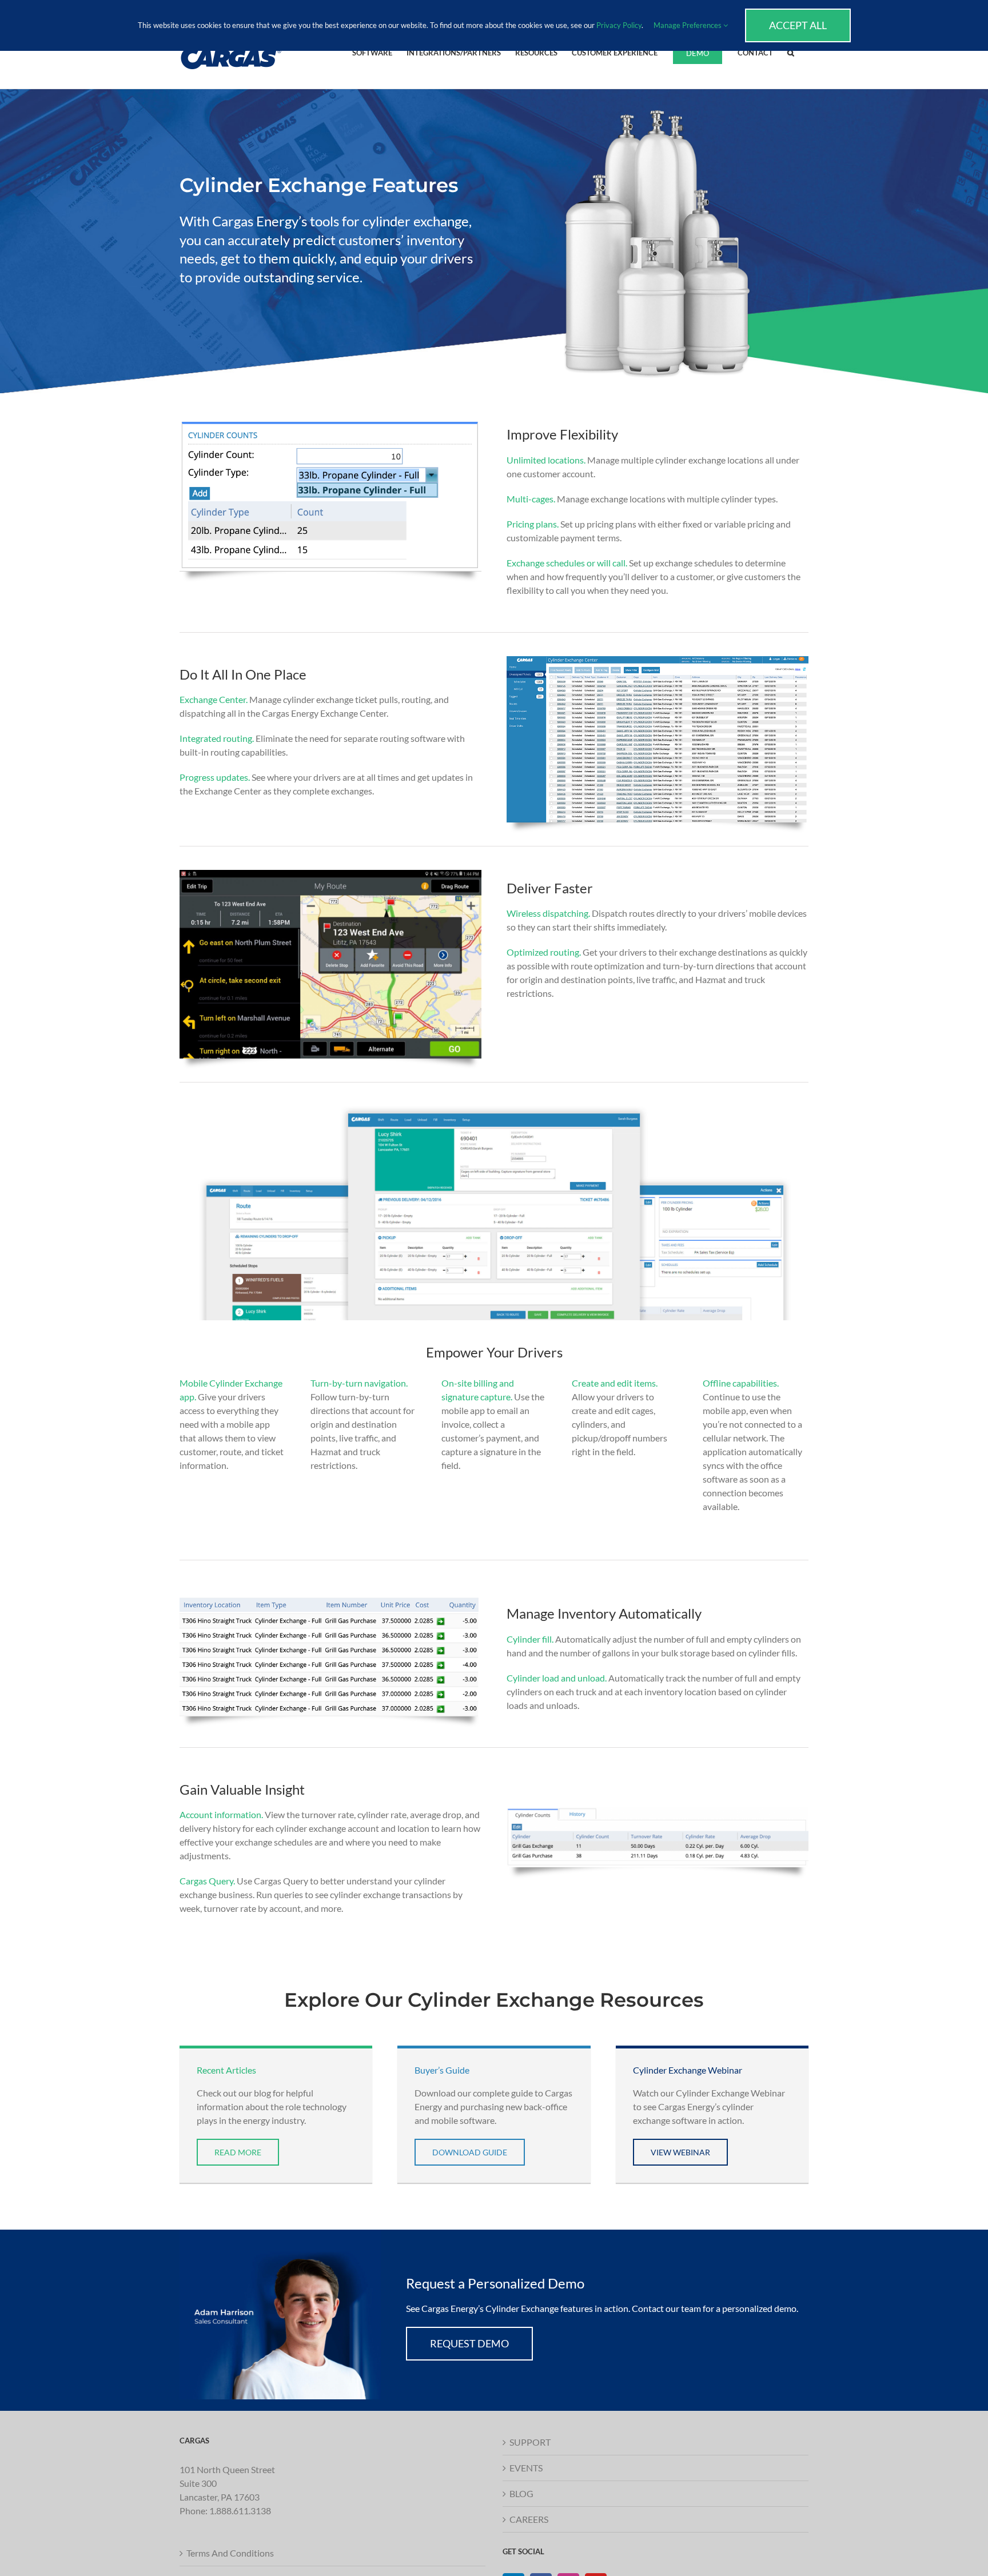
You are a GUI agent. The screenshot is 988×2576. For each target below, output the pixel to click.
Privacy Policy (619, 25)
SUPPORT (530, 2442)
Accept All (798, 25)
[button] (791, 52)
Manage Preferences (688, 25)
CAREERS (529, 2519)
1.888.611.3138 (240, 2510)
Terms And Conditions (230, 2552)
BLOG (521, 2493)
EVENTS (526, 2468)
